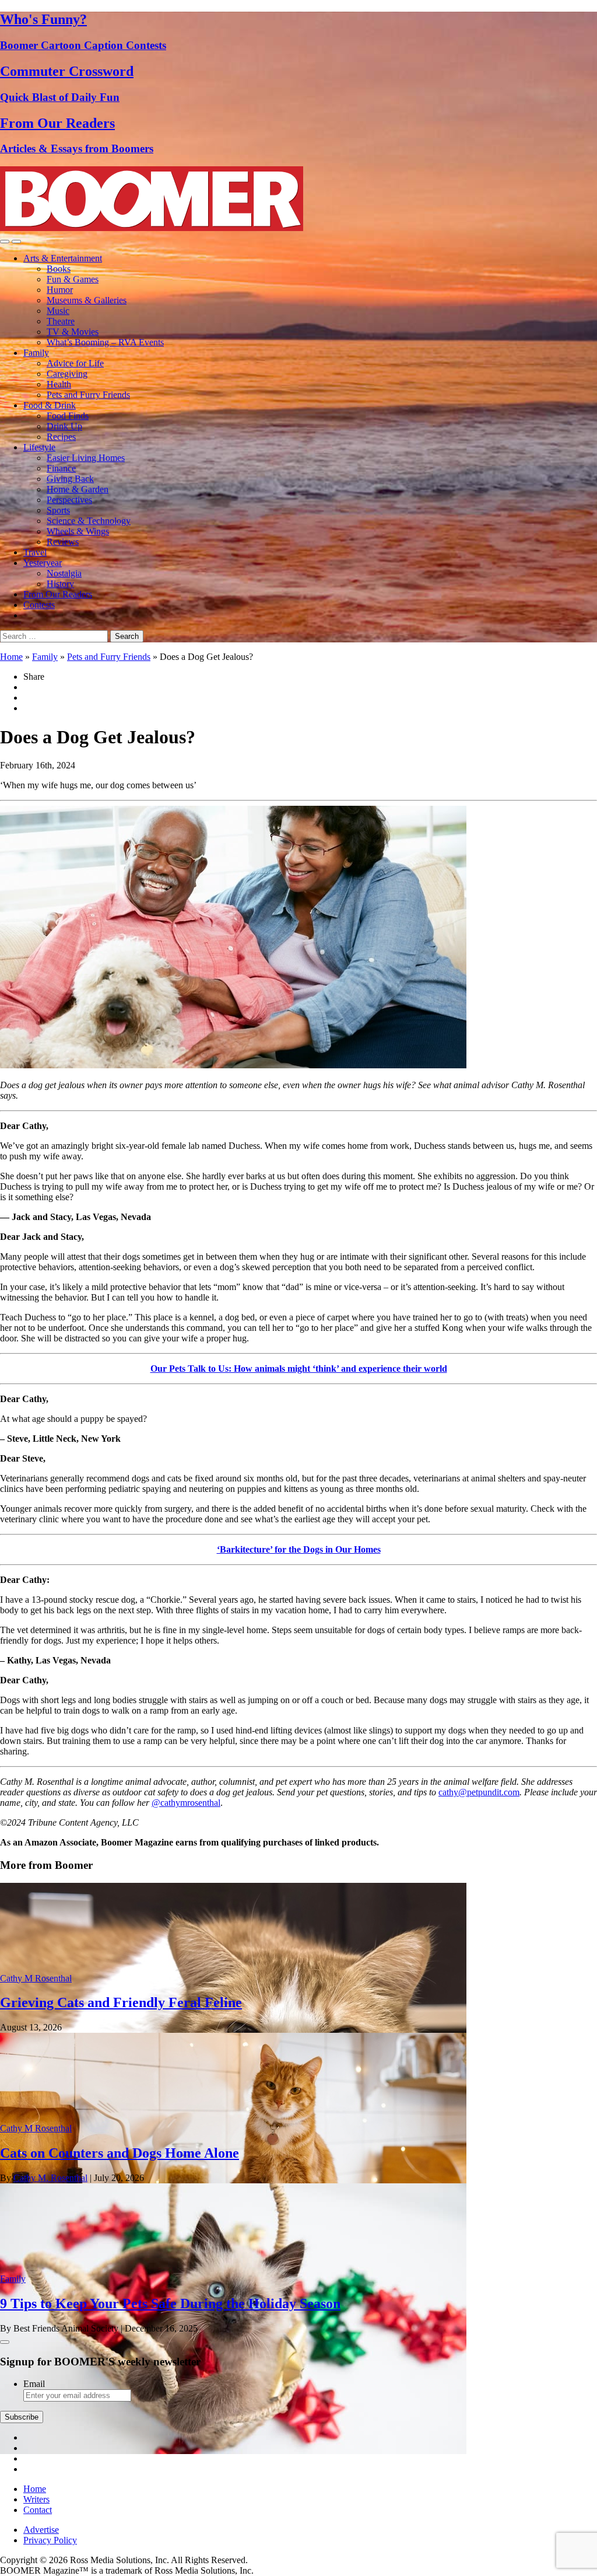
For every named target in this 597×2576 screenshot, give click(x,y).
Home (11, 657)
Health (59, 384)
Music (58, 311)
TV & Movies (73, 332)
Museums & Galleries (87, 300)
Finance (61, 468)
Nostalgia (64, 573)
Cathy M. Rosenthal (50, 2178)
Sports (58, 510)
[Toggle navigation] (5, 242)
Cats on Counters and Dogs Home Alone (120, 2153)
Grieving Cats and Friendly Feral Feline (121, 2002)
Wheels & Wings (78, 531)
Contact (38, 2510)
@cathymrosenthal (186, 1803)
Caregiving (67, 374)
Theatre (61, 321)
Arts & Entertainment (63, 258)
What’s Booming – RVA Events (105, 342)
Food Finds (68, 416)
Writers (36, 2499)
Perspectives (69, 500)
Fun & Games (73, 279)
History (60, 584)
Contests (39, 605)
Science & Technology (89, 521)
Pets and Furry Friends (88, 395)
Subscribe (22, 2417)
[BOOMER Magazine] (152, 228)
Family (36, 353)
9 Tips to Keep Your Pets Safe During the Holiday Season (170, 2304)
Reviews (63, 542)
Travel (35, 552)
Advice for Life (75, 363)
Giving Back (70, 479)
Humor (60, 290)
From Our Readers (58, 594)
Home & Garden (78, 489)
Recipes (61, 437)
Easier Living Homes (86, 458)
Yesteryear (43, 563)
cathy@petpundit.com (479, 1792)
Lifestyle (39, 447)
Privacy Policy (50, 2540)
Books (59, 269)
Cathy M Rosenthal (36, 1978)
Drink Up (64, 426)
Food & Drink (50, 405)
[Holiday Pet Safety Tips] (233, 2451)
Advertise (41, 2530)
